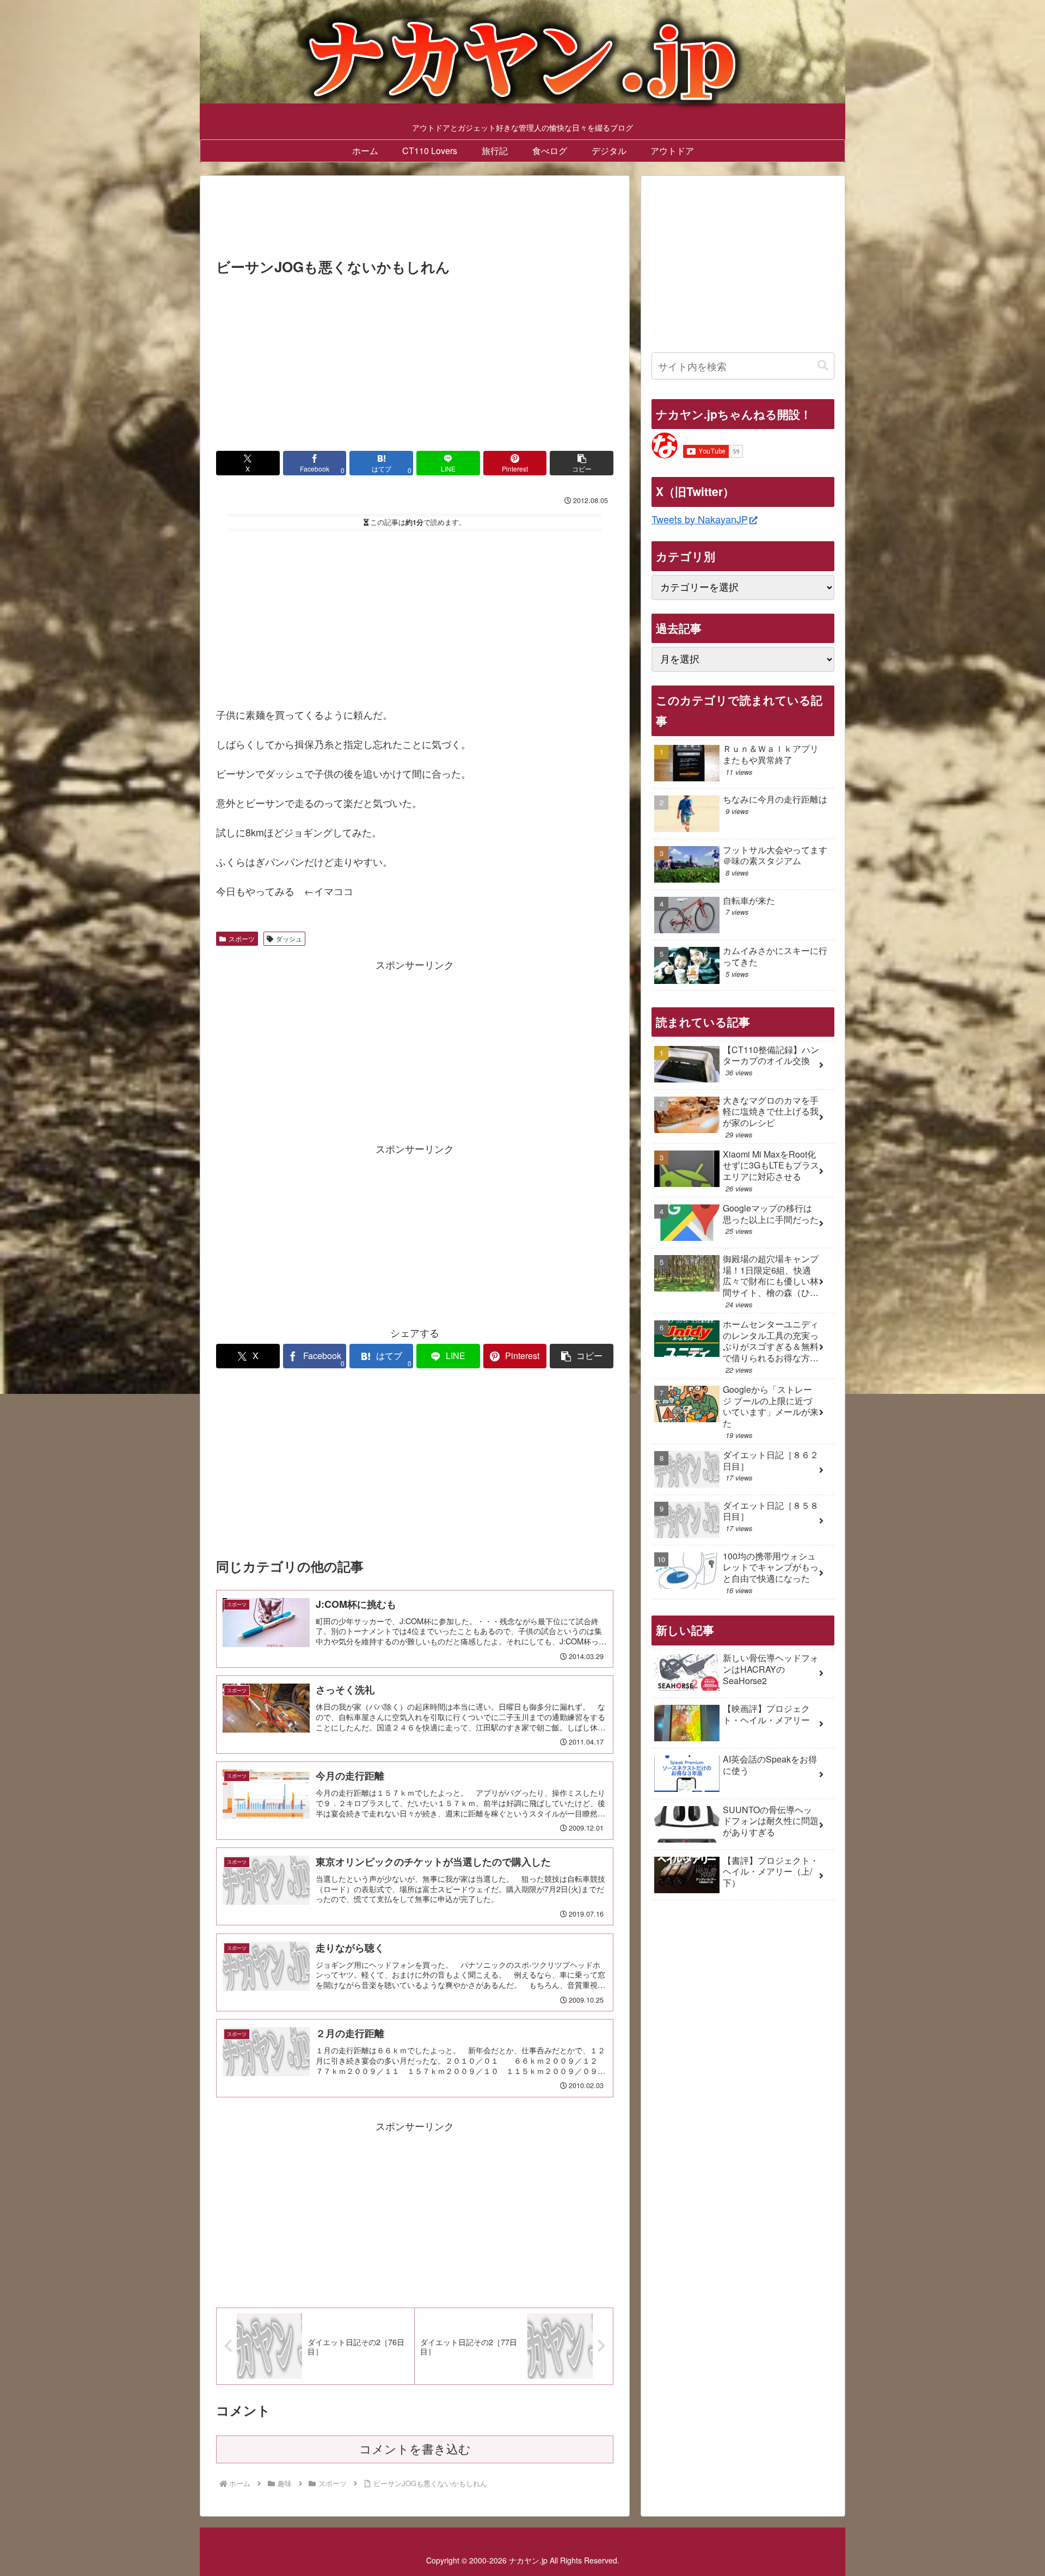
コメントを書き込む (415, 2449)
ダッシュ (289, 938)
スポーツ (242, 938)
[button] (582, 463)
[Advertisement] (415, 220)
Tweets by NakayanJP (700, 519)
